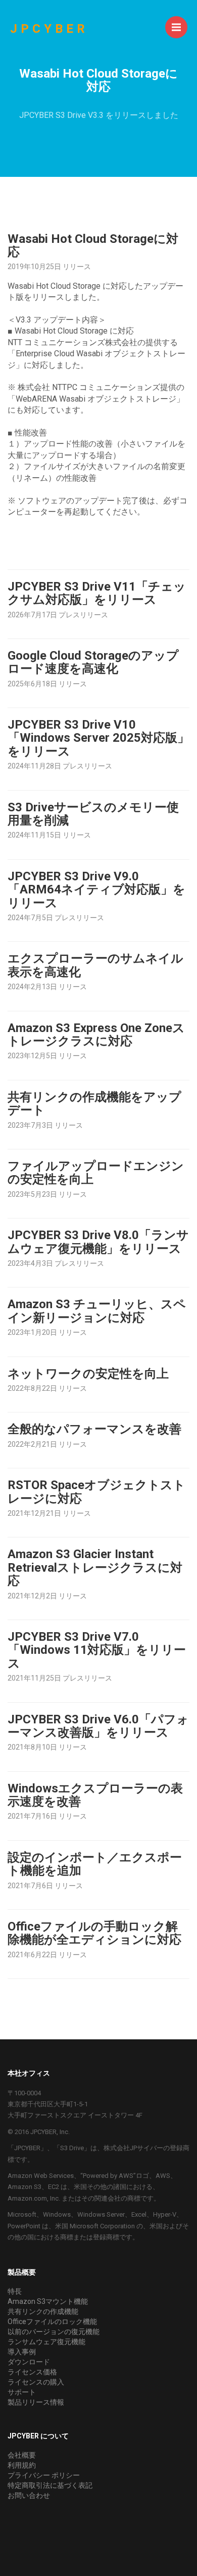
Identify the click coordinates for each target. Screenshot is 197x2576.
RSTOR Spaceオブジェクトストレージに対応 (96, 1492)
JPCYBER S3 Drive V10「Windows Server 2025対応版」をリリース (98, 738)
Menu (176, 27)
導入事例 (22, 2352)
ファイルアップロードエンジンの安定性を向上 (96, 1173)
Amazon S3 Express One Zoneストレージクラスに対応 (96, 1035)
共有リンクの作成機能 (43, 2311)
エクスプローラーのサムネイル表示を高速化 (95, 965)
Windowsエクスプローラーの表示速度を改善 (95, 1795)
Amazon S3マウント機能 (48, 2301)
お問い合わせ (29, 2495)
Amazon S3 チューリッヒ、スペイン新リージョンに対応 (97, 1311)
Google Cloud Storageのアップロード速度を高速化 (93, 662)
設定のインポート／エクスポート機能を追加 (95, 1864)
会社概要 (22, 2455)
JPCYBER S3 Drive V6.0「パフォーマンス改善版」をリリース (98, 1726)
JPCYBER (49, 29)
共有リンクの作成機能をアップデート (94, 1104)
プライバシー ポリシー (44, 2475)
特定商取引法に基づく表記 (50, 2485)
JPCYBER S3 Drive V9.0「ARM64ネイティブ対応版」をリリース (96, 890)
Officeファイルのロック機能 (52, 2322)
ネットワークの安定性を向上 (88, 1374)
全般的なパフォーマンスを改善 (94, 1429)
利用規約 (22, 2465)
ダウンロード (29, 2362)
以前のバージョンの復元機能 (54, 2332)
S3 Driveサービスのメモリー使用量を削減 (93, 814)
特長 (15, 2291)
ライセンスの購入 (36, 2382)
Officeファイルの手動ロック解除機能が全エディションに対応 (94, 1933)
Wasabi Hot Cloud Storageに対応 (93, 245)
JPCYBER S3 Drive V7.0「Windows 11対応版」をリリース (97, 1650)
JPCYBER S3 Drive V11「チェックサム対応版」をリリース (97, 593)
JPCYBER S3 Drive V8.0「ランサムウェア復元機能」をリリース (98, 1242)
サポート (22, 2392)
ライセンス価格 (32, 2372)
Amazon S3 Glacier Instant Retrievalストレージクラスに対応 (95, 1567)
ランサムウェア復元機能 (46, 2342)
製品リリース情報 (36, 2402)
